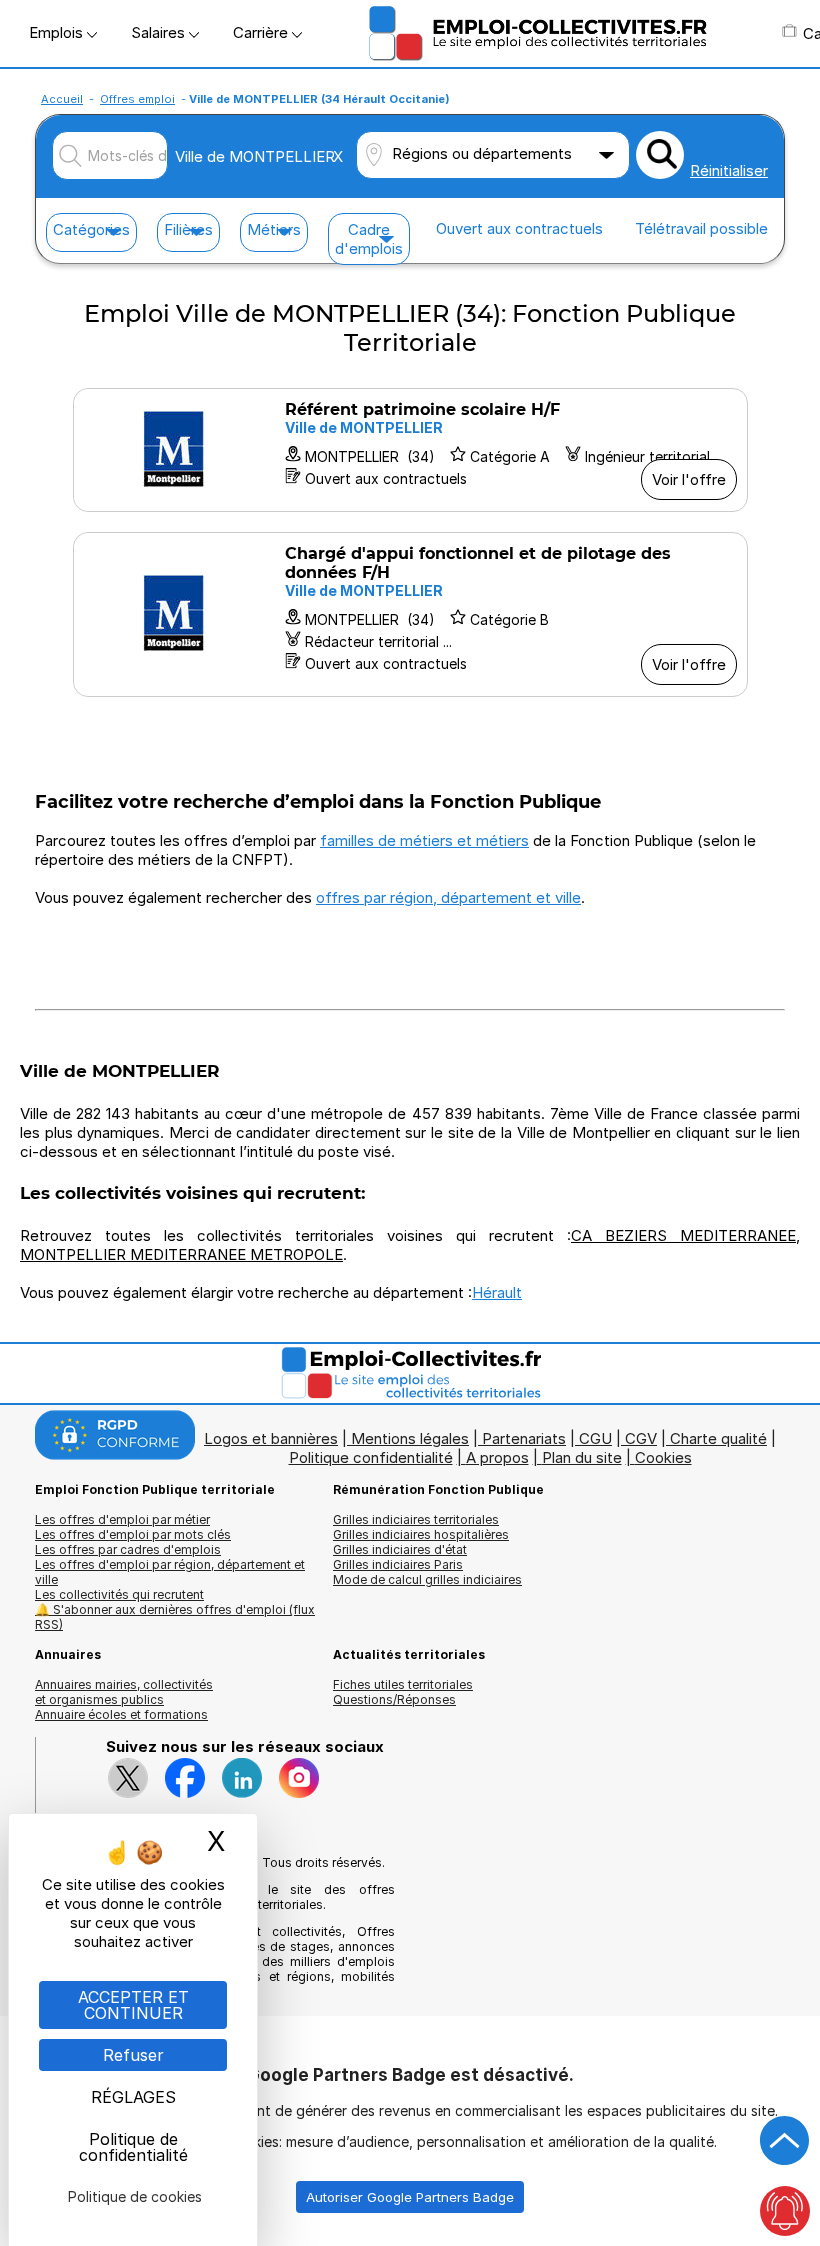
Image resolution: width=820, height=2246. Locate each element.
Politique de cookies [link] (135, 2196)
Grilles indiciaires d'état (400, 1549)
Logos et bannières (271, 1438)
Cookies (663, 1457)
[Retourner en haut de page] (785, 2141)
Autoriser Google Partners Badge (410, 2197)
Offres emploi (137, 99)
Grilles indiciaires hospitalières (421, 1534)
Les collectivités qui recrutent (119, 1594)
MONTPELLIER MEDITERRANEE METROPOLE (181, 1254)
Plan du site (582, 1457)
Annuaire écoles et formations (121, 1714)
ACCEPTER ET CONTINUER (133, 2005)
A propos (497, 1457)
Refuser (133, 2055)
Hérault (497, 1292)
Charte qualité (718, 1438)
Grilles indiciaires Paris (398, 1564)
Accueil (62, 99)
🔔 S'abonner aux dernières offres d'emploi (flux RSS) (175, 1617)
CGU (595, 1438)
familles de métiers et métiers (424, 840)
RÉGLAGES (133, 2097)
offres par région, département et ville (448, 897)
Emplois (58, 32)
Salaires (160, 32)
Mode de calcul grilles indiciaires (427, 1579)
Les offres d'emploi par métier (122, 1519)
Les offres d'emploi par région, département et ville (170, 1572)
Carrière (262, 32)
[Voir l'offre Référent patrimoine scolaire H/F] (410, 450)
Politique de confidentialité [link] (133, 2147)
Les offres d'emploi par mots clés (133, 1534)
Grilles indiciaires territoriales (416, 1519)
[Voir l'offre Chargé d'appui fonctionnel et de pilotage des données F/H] (410, 614)
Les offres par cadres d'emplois (128, 1549)
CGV (641, 1438)
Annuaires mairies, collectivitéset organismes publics (124, 1692)
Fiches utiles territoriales (403, 1684)
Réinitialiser (729, 170)
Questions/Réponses (394, 1699)
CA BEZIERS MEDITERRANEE (683, 1235)
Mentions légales (410, 1438)
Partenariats (524, 1438)
